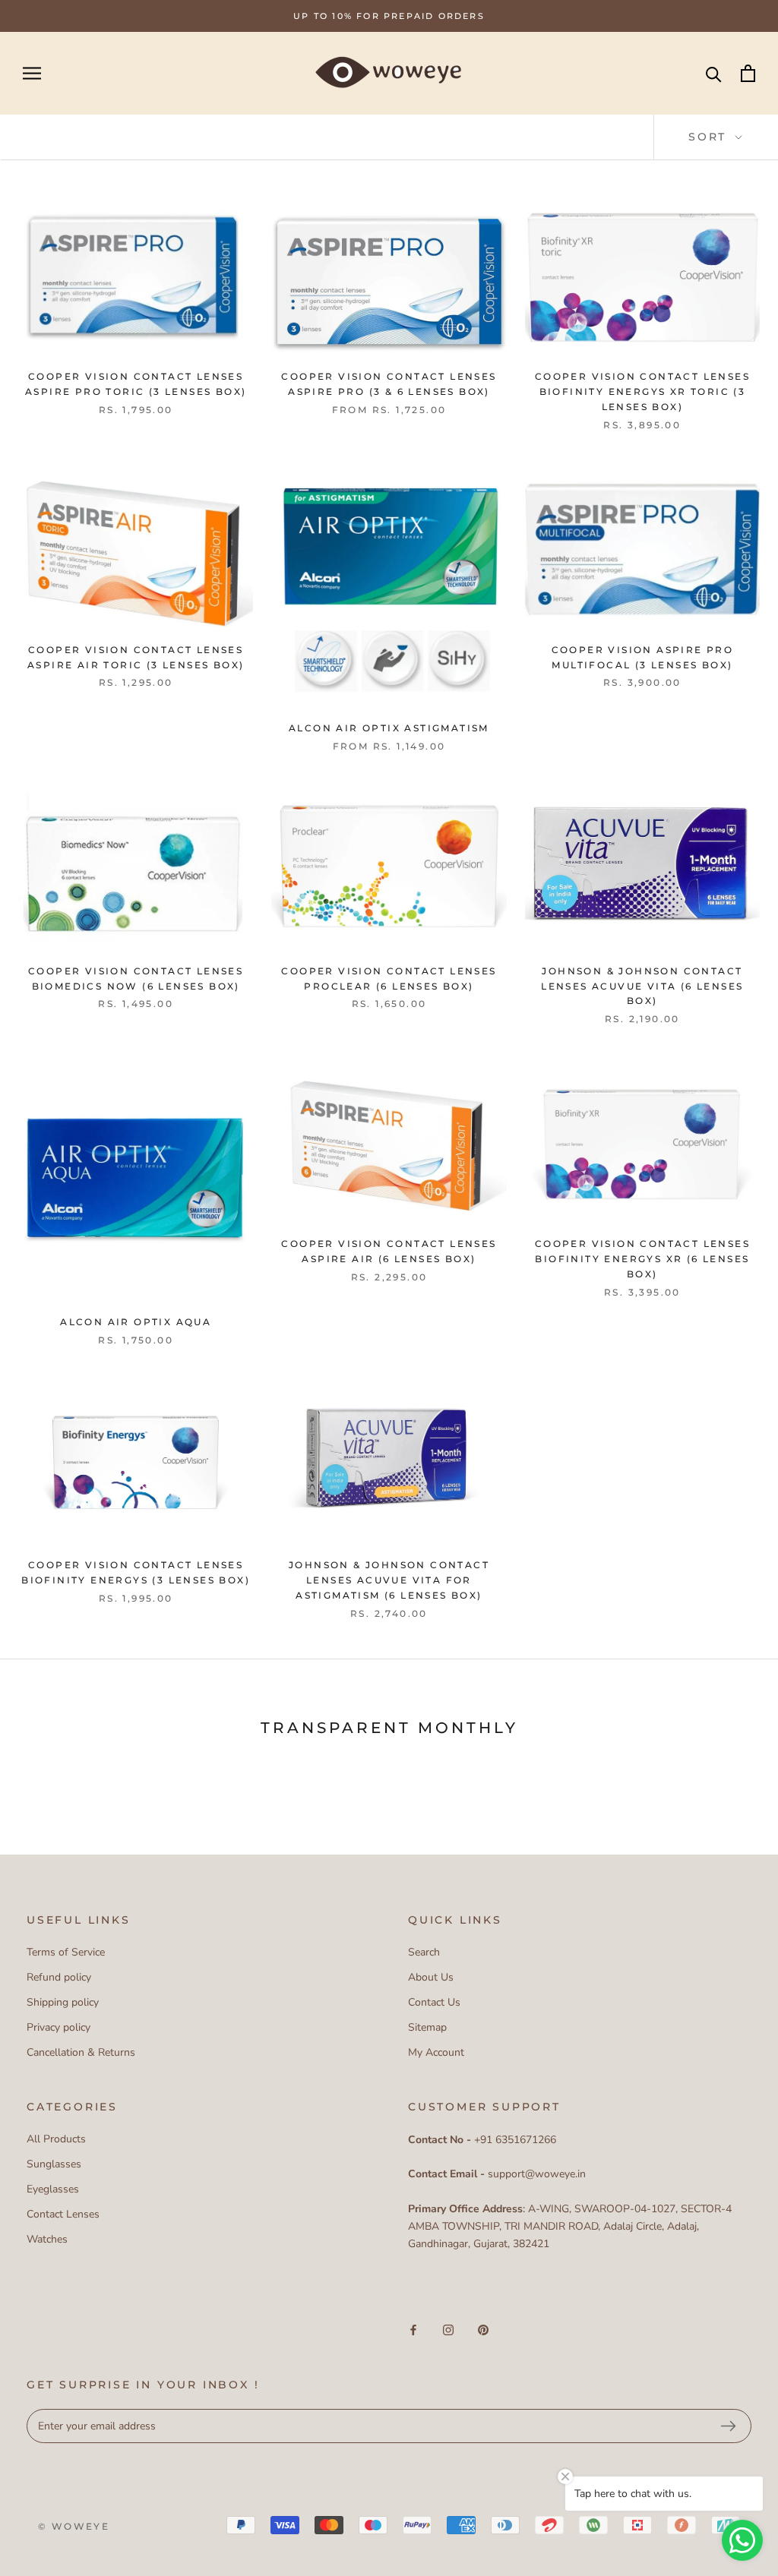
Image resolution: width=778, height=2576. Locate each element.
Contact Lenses (63, 2214)
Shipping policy (63, 2002)
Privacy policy (59, 2027)
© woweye (74, 2526)
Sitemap (427, 2027)
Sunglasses (54, 2164)
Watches (47, 2239)
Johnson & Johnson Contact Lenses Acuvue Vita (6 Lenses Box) (642, 986)
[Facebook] (413, 2330)
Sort (710, 137)
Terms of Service (66, 1952)
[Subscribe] (728, 2426)
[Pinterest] (483, 2330)
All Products (56, 2139)
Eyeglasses (53, 2189)
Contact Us (434, 2002)
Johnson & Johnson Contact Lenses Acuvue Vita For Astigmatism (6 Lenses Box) (389, 1580)
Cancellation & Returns (81, 2052)
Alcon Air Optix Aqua (136, 1322)
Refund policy (59, 1977)
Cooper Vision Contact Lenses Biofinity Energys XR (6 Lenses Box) (642, 1259)
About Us (431, 1977)
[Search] (714, 73)
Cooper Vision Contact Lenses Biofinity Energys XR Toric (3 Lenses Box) (642, 391)
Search (424, 1952)
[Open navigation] (32, 73)
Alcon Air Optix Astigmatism (389, 728)
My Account (436, 2052)
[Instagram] (448, 2330)
